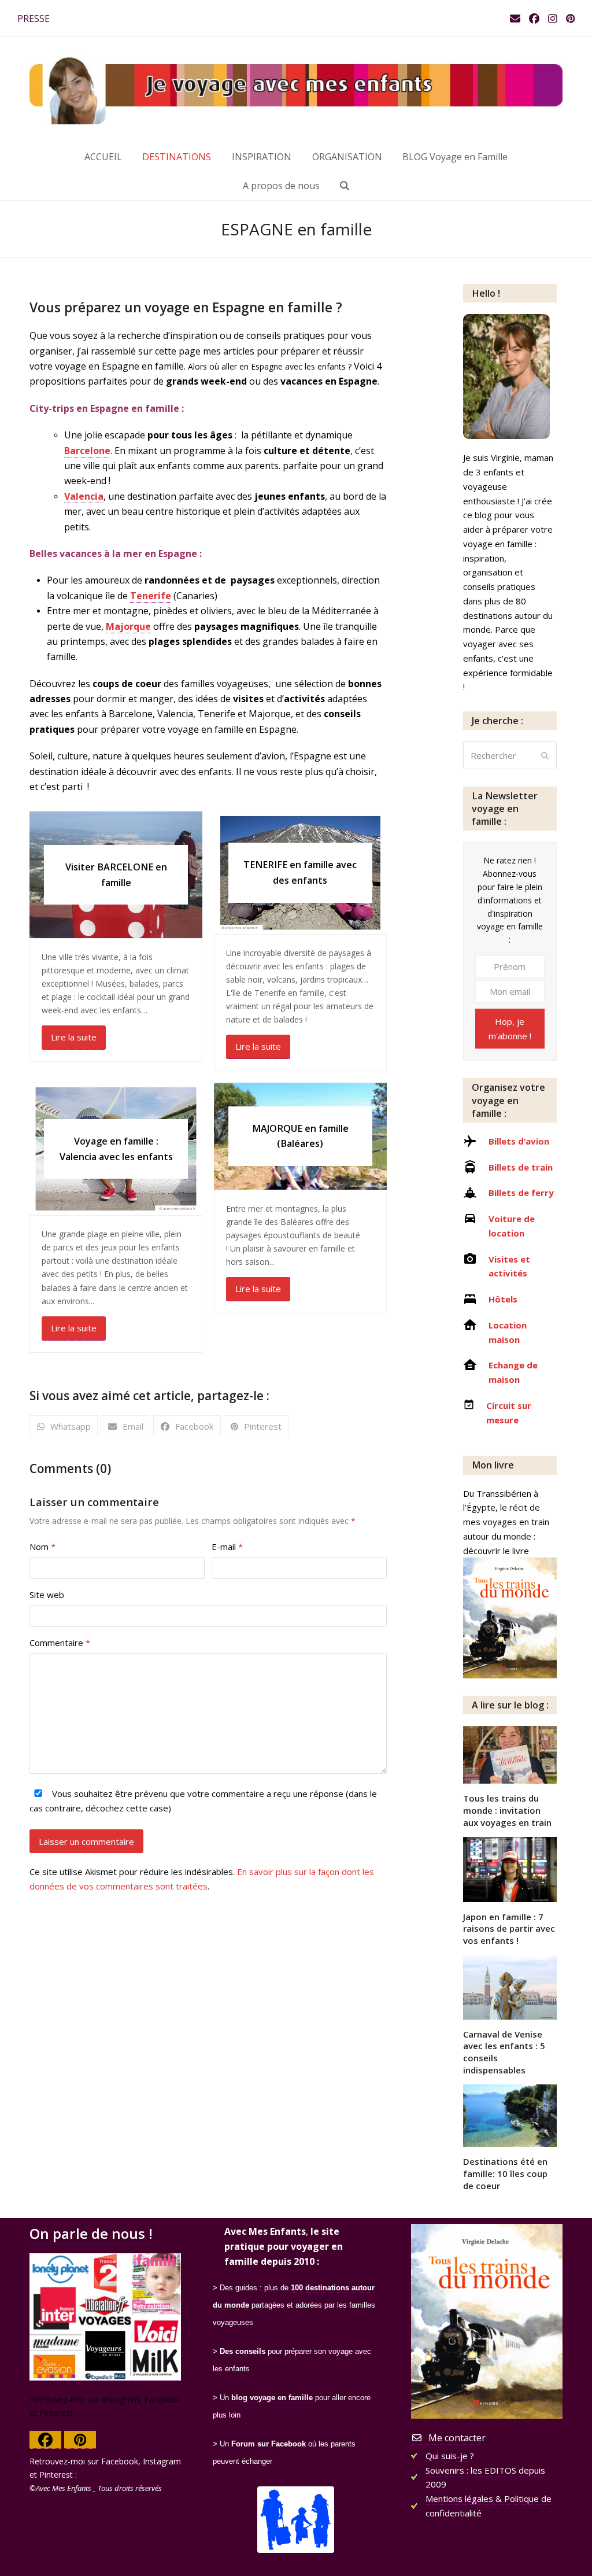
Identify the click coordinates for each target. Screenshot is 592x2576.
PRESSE (34, 19)
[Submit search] (545, 755)
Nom (42, 1547)
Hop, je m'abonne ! (510, 1029)
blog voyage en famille (272, 2398)
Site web (47, 1595)
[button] (345, 186)
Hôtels (503, 1299)
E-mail (227, 1547)
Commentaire (60, 1643)
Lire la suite (74, 1037)
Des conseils (243, 2351)
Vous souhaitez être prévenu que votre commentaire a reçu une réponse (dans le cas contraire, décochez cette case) (203, 1801)
